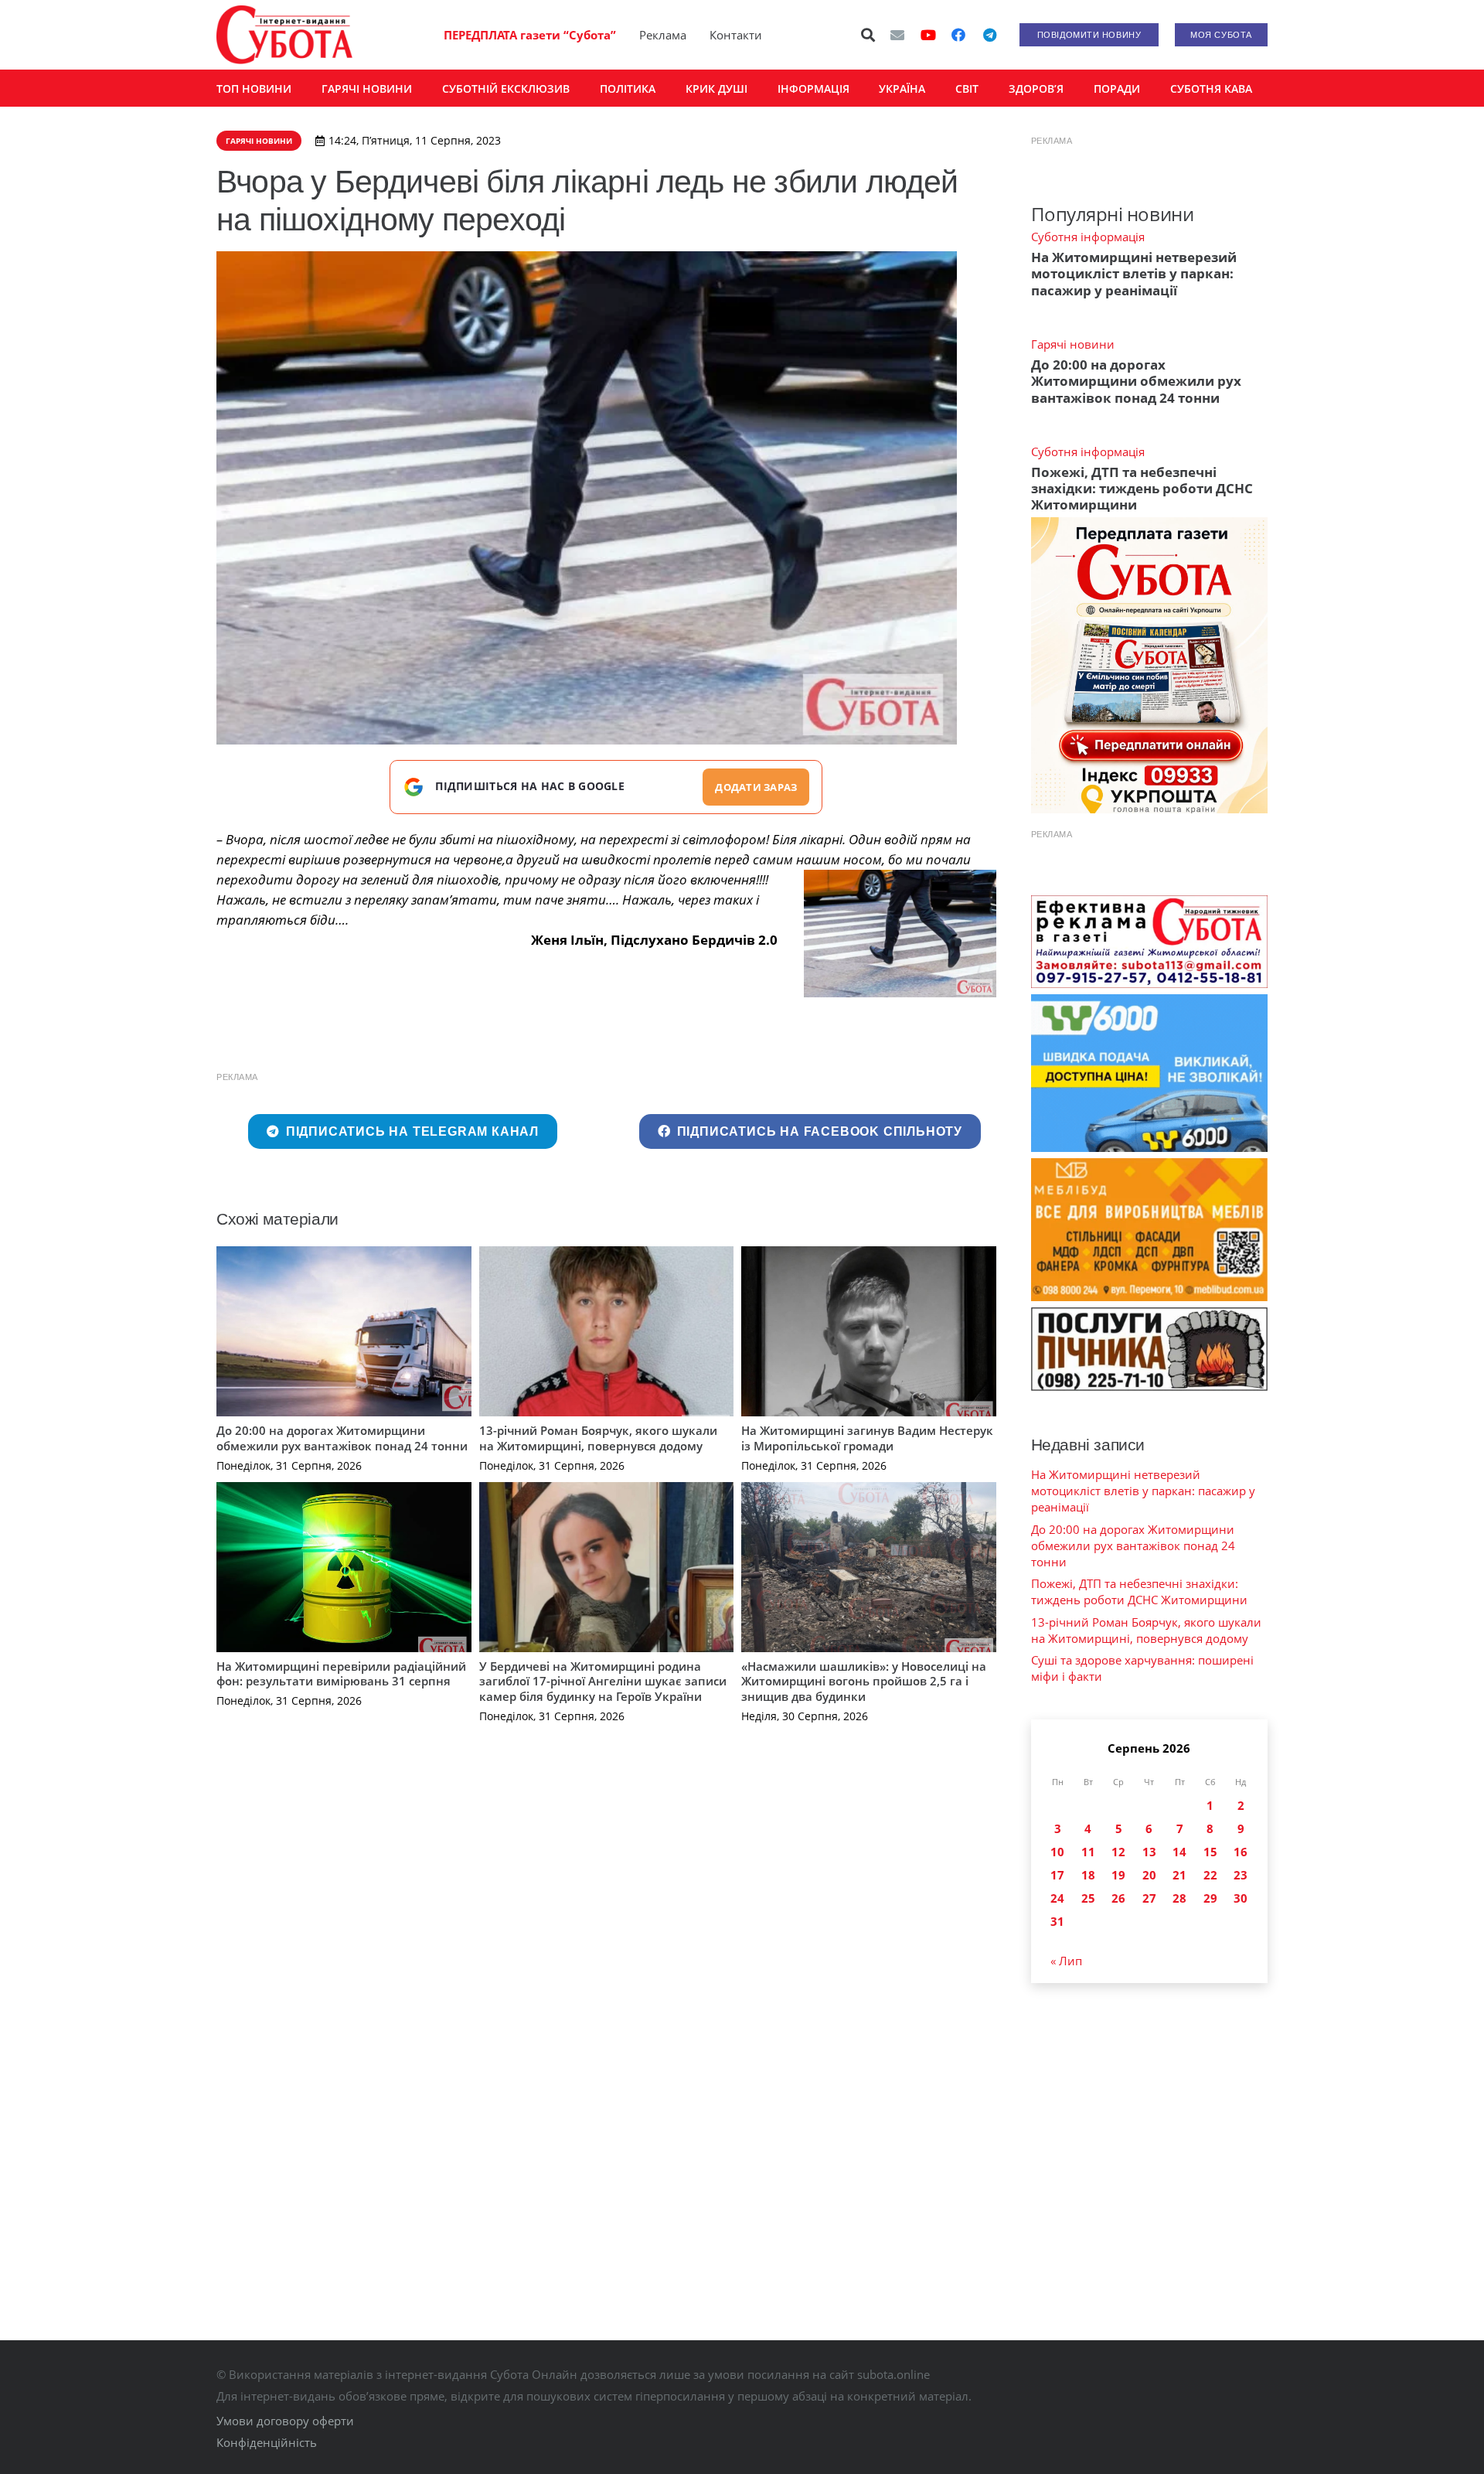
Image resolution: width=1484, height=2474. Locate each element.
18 (1088, 1875)
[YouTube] (928, 35)
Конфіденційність (267, 2442)
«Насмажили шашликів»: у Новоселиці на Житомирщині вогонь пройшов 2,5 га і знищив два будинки (864, 1681)
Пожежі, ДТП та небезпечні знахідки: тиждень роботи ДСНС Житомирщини (1142, 489)
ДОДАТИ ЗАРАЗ (756, 787)
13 (1149, 1852)
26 (1118, 1898)
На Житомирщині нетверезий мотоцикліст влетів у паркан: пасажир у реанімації (1134, 274)
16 (1241, 1852)
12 (1118, 1852)
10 (1057, 1852)
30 (1241, 1898)
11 (1088, 1852)
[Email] (897, 35)
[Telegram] (989, 35)
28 (1179, 1898)
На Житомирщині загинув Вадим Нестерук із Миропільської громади (867, 1438)
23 (1241, 1875)
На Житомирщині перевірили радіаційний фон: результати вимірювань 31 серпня (341, 1674)
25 (1088, 1898)
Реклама (663, 35)
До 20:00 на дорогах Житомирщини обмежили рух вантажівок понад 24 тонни (342, 1438)
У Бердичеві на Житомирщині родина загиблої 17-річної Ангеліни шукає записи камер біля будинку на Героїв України (603, 1681)
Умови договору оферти (285, 2421)
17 (1057, 1875)
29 (1210, 1898)
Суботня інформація (1088, 237)
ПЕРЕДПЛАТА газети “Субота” (530, 35)
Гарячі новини (1073, 344)
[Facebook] (958, 35)
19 (1118, 1875)
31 (1057, 1921)
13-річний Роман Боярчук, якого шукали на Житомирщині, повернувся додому (598, 1438)
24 (1057, 1898)
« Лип (1066, 1961)
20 (1149, 1875)
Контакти (736, 35)
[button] (869, 35)
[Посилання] (284, 35)
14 (1179, 1852)
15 (1210, 1852)
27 (1149, 1898)
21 (1179, 1875)
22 (1210, 1875)
